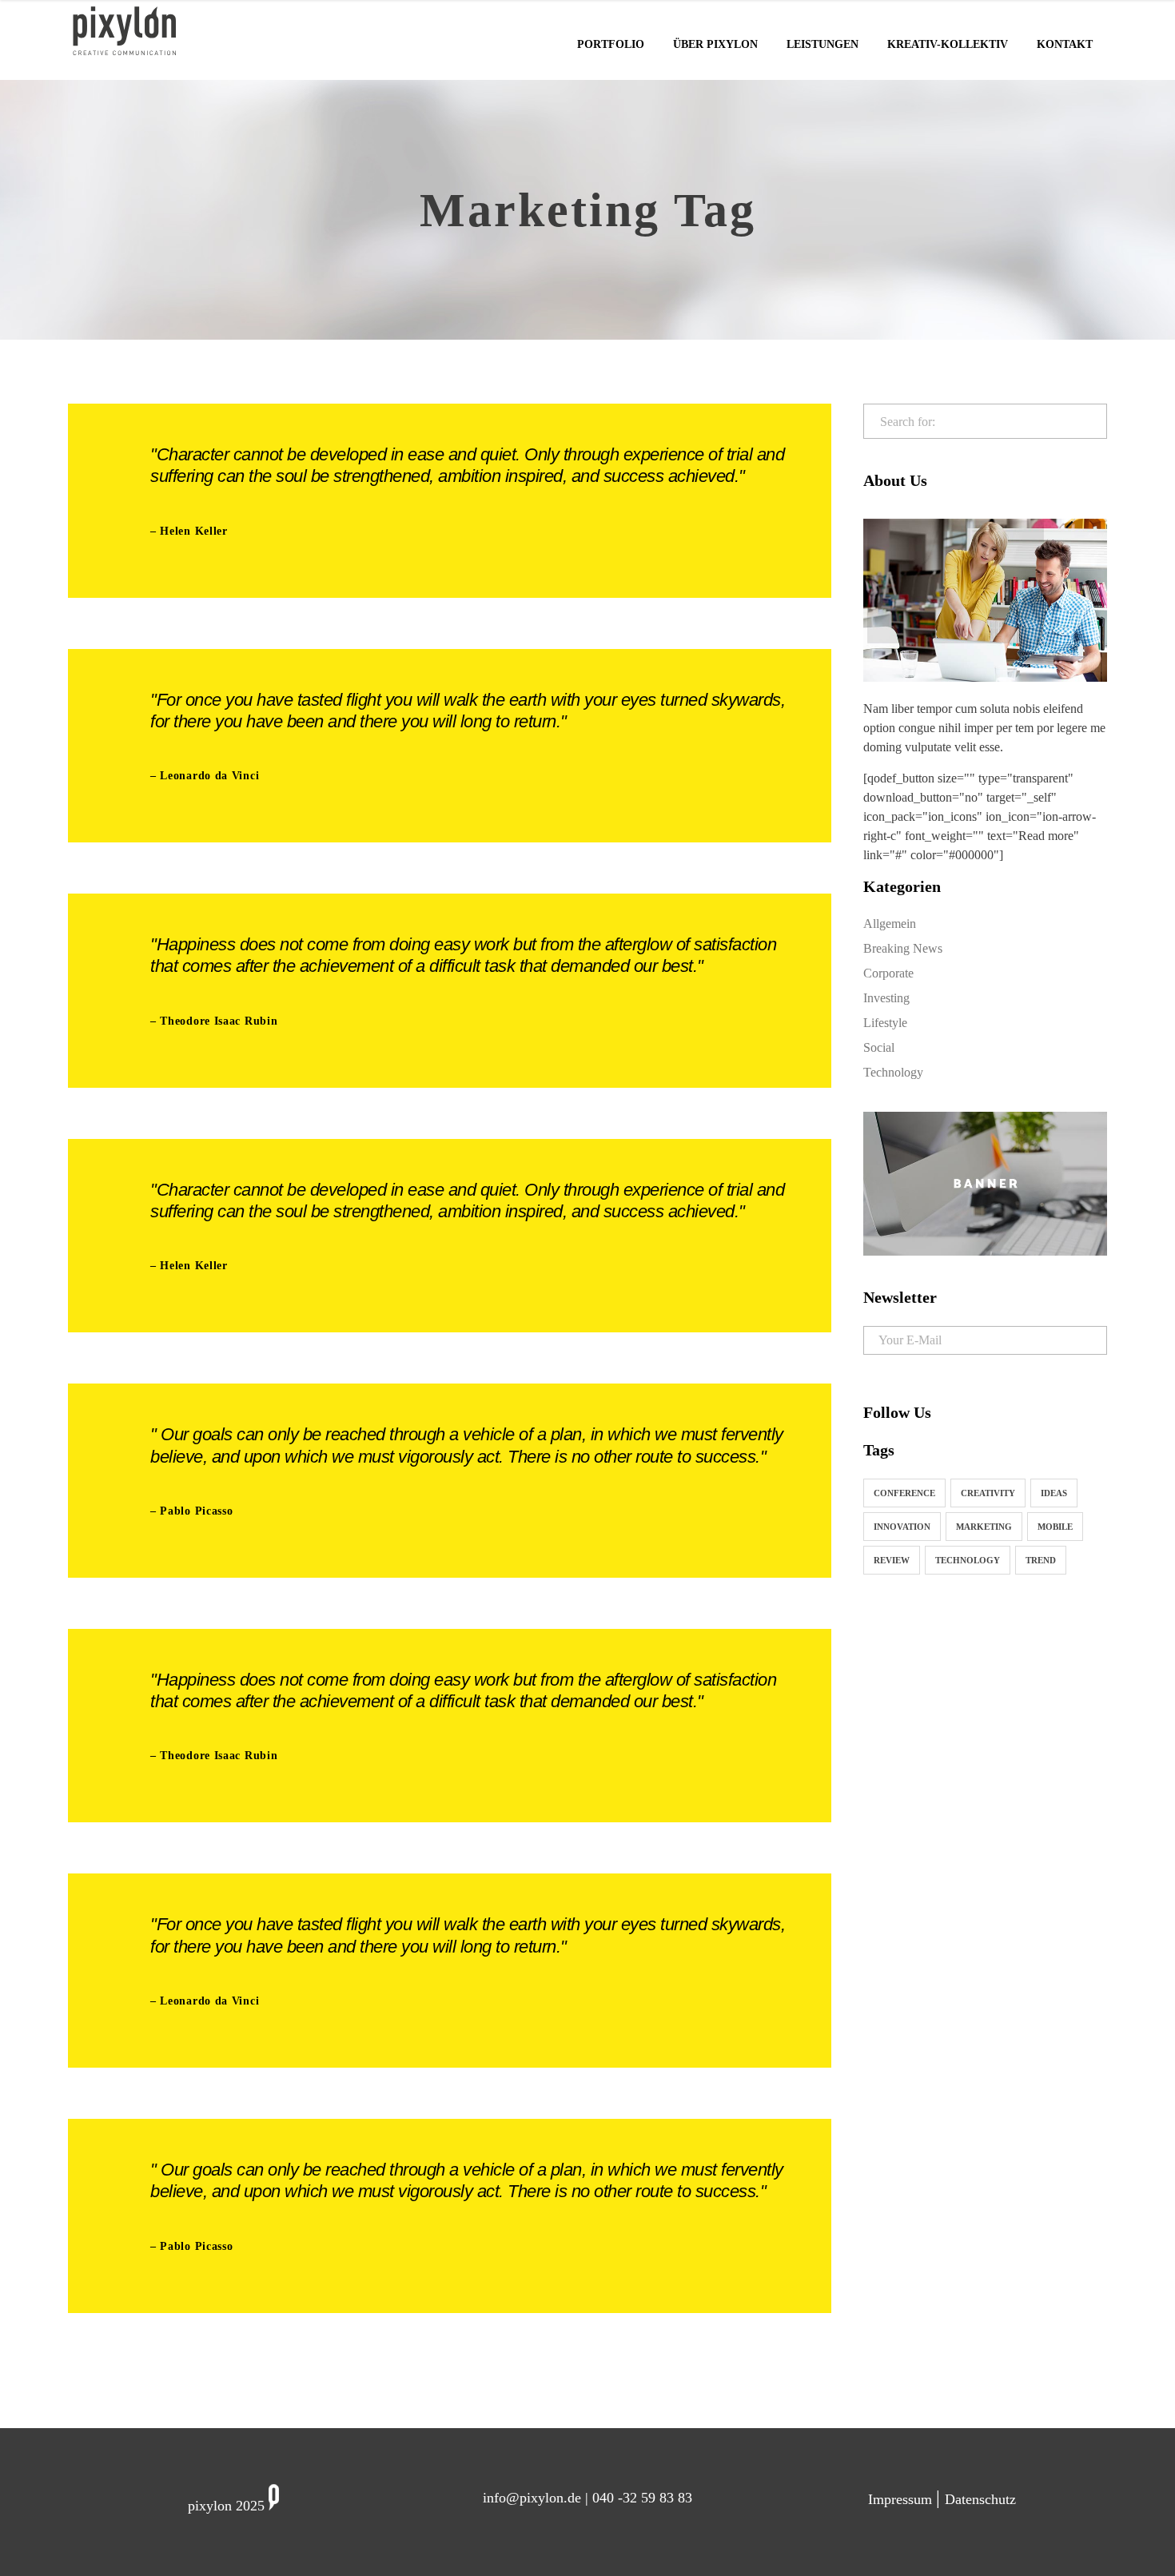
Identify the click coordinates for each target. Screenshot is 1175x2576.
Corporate (888, 973)
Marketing (984, 1527)
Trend (1041, 1560)
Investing (886, 998)
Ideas (1054, 1493)
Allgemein (890, 924)
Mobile (1055, 1527)
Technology (893, 1072)
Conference (904, 1493)
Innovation (902, 1527)
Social (879, 1047)
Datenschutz (980, 2499)
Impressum (902, 2499)
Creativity (988, 1493)
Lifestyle (885, 1023)
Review (892, 1560)
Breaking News (903, 948)
